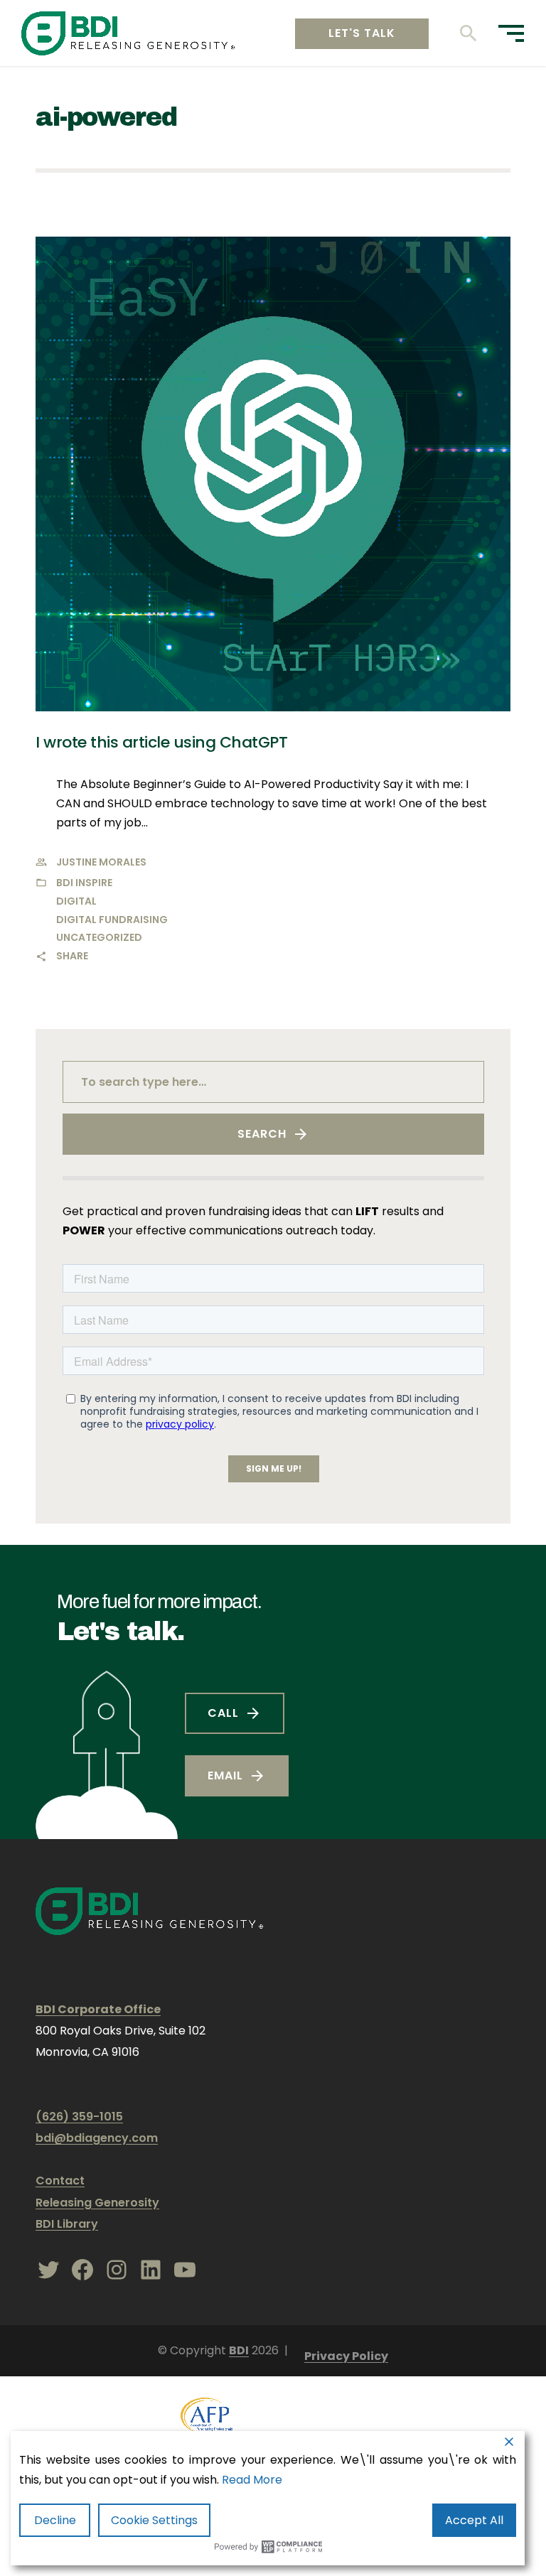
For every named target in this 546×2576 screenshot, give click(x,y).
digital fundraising (112, 920)
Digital (76, 901)
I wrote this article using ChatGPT (161, 742)
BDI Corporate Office (98, 2009)
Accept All (474, 2520)
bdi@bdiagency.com (97, 2138)
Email (225, 1775)
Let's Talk (362, 33)
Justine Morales (101, 862)
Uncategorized (99, 937)
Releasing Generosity (97, 2203)
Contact (60, 2181)
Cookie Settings (154, 2520)
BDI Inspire (84, 883)
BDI (239, 2350)
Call (223, 1713)
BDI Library (67, 2224)
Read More (252, 2480)
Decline (55, 2520)
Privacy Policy (346, 2356)
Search (262, 1134)
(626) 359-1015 (79, 2117)
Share (72, 956)
